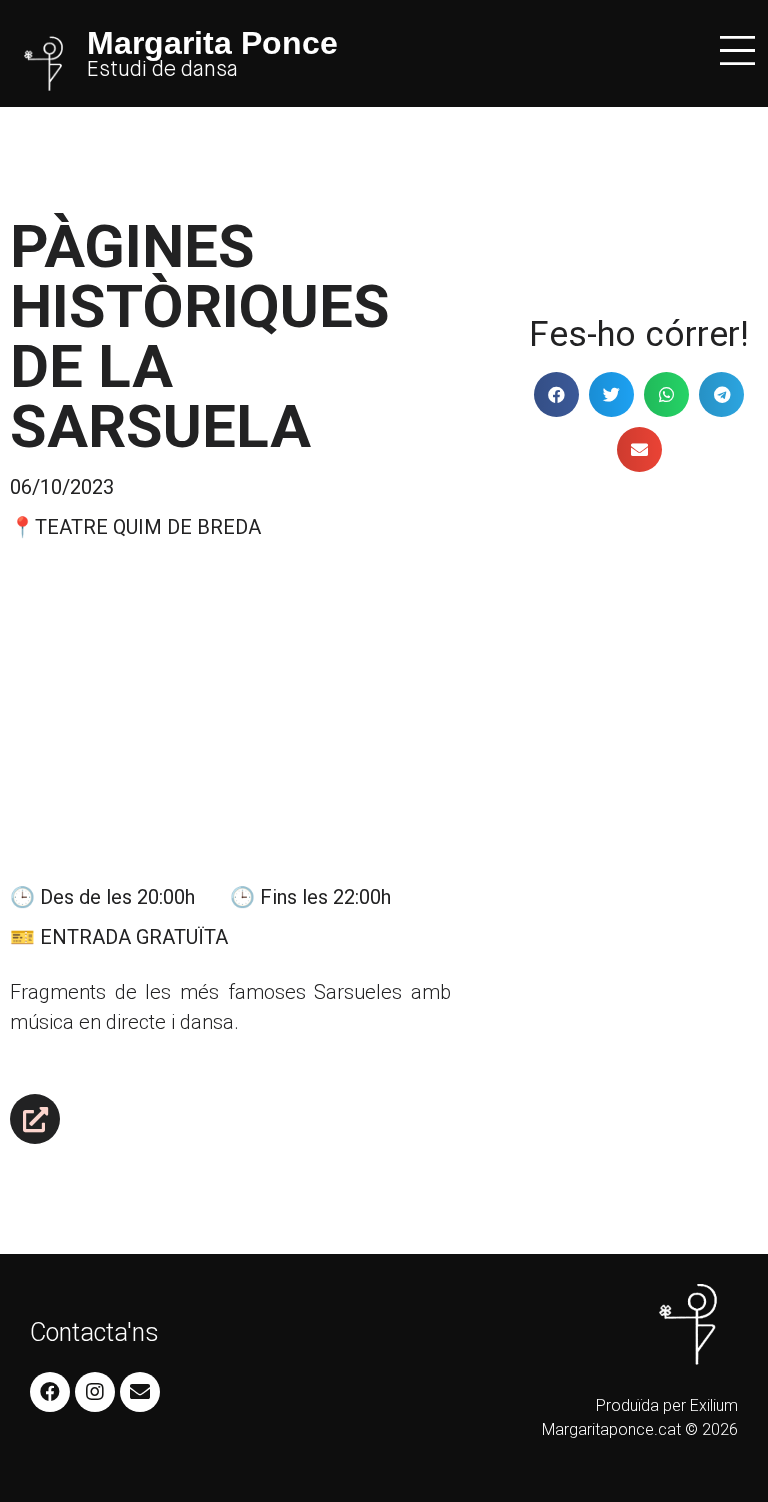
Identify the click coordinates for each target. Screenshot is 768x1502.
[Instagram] (95, 1392)
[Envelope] (140, 1392)
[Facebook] (50, 1392)
